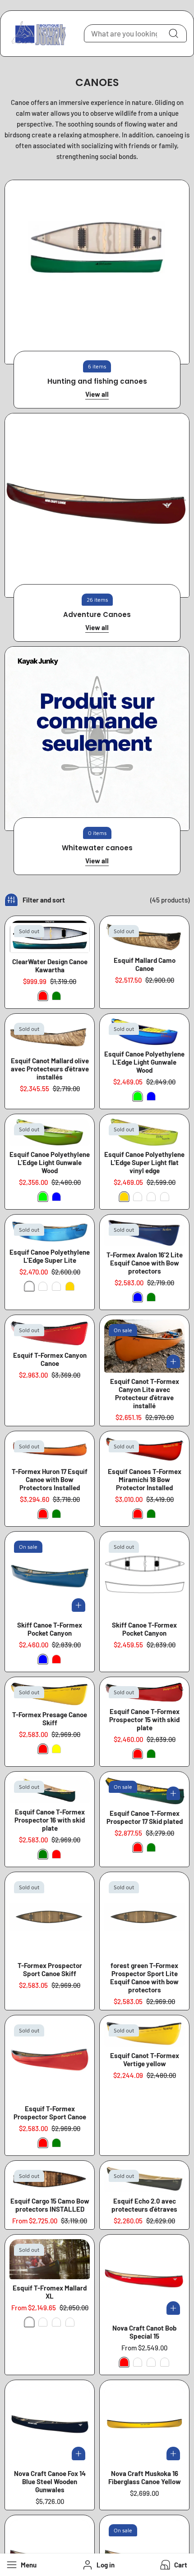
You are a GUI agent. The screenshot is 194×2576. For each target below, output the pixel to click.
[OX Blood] (165, 2362)
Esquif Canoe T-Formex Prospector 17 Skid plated (145, 1817)
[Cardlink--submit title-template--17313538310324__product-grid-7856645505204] (50, 1694)
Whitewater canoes (97, 848)
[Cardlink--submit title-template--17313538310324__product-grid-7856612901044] (50, 937)
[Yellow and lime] (56, 1286)
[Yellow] (56, 1749)
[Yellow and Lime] (138, 1197)
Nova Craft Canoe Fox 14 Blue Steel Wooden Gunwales (50, 2481)
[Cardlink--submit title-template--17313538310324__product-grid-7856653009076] (144, 1032)
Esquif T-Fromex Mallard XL (50, 2292)
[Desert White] (151, 2362)
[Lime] (138, 1096)
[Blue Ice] (151, 1197)
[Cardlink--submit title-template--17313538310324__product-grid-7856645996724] (50, 1576)
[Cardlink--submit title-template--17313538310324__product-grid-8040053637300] (50, 1035)
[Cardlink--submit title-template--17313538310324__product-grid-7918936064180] (50, 1231)
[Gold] (124, 1197)
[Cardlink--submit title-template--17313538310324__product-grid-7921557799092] (50, 1917)
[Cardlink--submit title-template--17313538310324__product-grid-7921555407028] (144, 1576)
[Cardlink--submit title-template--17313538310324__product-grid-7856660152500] (50, 2259)
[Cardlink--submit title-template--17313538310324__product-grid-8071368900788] (144, 1917)
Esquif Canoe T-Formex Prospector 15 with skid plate (144, 1719)
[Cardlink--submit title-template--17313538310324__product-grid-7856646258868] (50, 2060)
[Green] (56, 996)
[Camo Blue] (56, 2322)
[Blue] (151, 1096)
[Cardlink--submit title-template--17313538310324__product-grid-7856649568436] (50, 1333)
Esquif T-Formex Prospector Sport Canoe (50, 2113)
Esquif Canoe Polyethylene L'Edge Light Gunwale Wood (144, 1062)
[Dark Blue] (138, 2362)
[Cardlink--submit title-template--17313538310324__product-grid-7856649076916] (144, 1790)
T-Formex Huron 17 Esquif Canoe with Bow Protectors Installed (50, 1479)
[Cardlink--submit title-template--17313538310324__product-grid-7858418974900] (144, 2425)
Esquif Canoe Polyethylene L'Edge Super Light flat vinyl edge (144, 1162)
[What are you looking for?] (173, 33)
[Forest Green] (70, 2322)
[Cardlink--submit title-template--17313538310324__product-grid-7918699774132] (50, 1132)
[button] (173, 2565)
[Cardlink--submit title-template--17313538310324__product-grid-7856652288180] (50, 1790)
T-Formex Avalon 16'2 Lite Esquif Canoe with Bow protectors (145, 1263)
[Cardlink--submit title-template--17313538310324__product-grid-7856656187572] (144, 1449)
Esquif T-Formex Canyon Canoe (50, 1359)
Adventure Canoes (97, 615)
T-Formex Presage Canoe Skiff (50, 1719)
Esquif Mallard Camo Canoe (145, 964)
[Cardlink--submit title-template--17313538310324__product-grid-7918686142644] (144, 1346)
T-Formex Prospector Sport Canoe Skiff (50, 1969)
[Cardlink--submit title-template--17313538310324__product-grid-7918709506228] (144, 2033)
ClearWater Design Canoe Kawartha (50, 966)
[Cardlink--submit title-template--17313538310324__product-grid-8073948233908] (50, 1449)
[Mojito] (165, 1197)
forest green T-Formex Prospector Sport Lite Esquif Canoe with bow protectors (144, 1977)
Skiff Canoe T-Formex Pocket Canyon (50, 1629)
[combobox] (135, 33)
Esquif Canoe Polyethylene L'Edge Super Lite (50, 1256)
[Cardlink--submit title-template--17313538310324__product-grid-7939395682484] (144, 936)
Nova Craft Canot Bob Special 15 (144, 2332)
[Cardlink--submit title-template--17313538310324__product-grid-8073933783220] (144, 1233)
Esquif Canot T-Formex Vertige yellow (145, 2059)
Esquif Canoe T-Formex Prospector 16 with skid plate (50, 1820)
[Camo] (29, 2322)
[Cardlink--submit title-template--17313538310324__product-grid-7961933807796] (50, 2179)
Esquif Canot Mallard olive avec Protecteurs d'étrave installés (50, 1069)
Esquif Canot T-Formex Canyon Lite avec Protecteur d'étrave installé (145, 1393)
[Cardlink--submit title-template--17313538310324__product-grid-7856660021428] (144, 1132)
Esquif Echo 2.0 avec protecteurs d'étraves (144, 2205)
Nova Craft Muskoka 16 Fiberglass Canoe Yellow (145, 2477)
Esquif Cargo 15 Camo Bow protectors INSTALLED (50, 2205)
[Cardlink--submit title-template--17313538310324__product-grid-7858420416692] (50, 2425)
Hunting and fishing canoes (97, 381)
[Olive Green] (43, 2322)
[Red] (43, 996)
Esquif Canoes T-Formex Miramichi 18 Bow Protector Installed (145, 1479)
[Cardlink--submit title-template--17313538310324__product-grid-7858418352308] (144, 2279)
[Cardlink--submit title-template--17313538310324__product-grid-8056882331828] (144, 2179)
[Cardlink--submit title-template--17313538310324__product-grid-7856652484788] (144, 1692)
